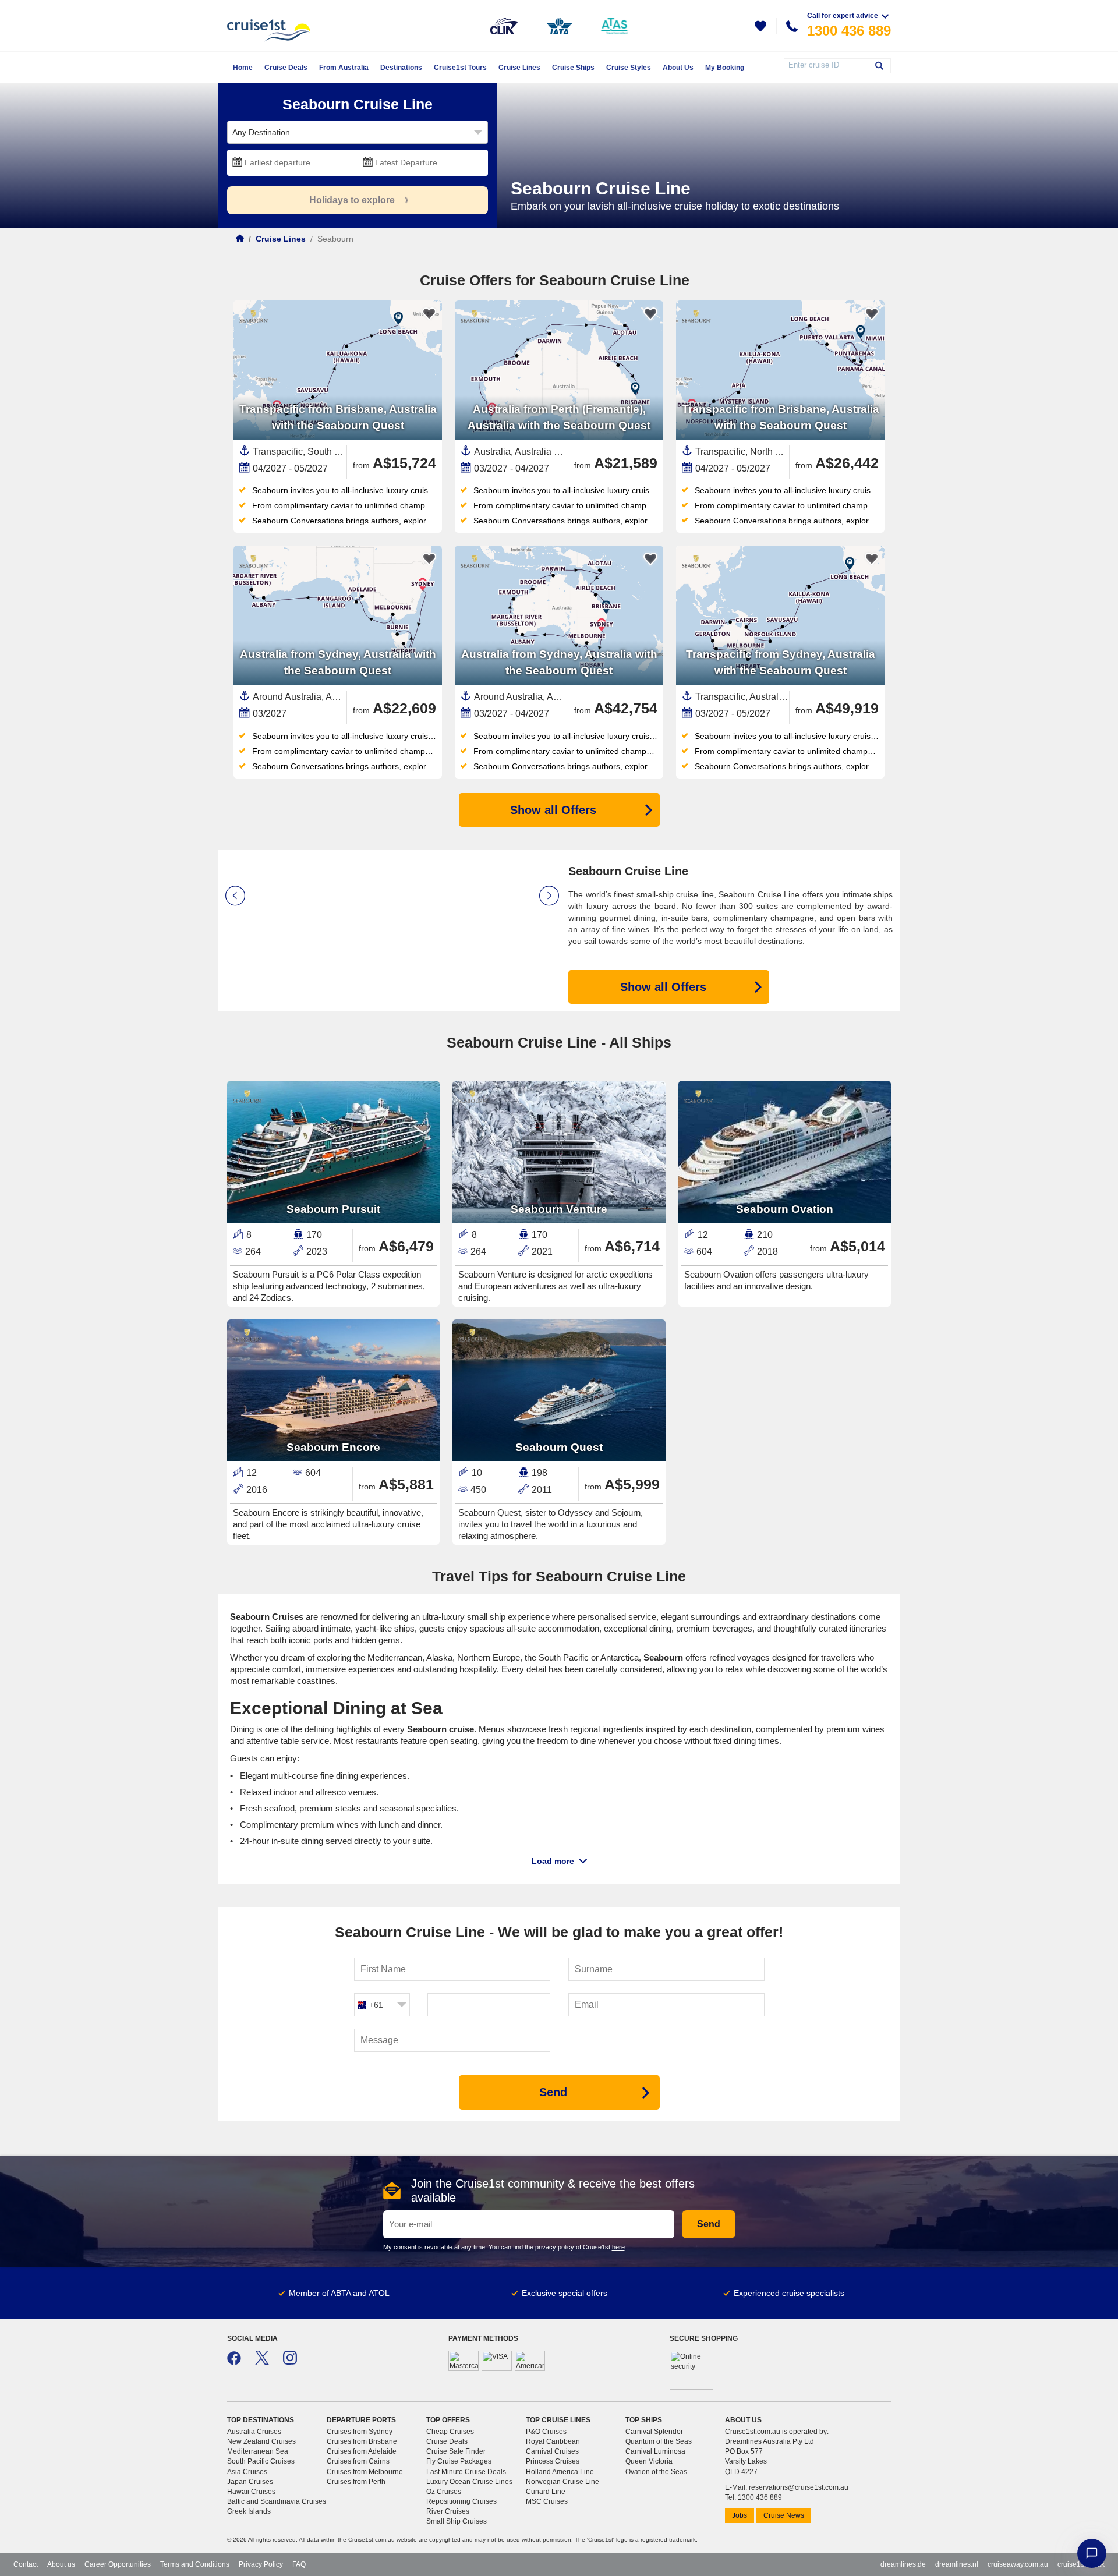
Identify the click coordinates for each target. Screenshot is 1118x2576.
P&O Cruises (546, 2432)
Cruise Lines (281, 239)
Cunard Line (546, 2492)
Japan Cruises (250, 2482)
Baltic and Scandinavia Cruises (277, 2501)
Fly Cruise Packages (459, 2461)
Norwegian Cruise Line (562, 2482)
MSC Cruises (547, 2501)
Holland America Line (560, 2472)
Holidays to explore (352, 200)
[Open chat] (1092, 2553)
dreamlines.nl (957, 2564)
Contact (26, 2564)
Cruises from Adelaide (362, 2451)
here (618, 2247)
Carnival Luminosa (655, 2451)
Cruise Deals (447, 2441)
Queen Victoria (649, 2461)
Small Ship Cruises (457, 2521)
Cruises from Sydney (360, 2432)
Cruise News (784, 2515)
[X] (262, 2362)
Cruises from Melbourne (365, 2472)
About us (61, 2564)
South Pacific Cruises (261, 2461)
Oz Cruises (444, 2492)
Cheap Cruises (450, 2432)
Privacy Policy (261, 2564)
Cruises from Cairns (358, 2461)
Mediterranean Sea (258, 2451)
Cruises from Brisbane (362, 2441)
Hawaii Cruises (251, 2492)
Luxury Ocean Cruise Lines (469, 2482)
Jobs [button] (740, 2515)
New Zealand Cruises (261, 2441)
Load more (553, 1861)
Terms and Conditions (195, 2564)
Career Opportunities (118, 2564)
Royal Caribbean (553, 2441)
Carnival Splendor (654, 2432)
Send (709, 2224)
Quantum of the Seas (659, 2441)
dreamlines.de (903, 2564)
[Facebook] (234, 2362)
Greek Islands (249, 2511)
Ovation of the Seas (656, 2472)
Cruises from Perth (356, 2482)
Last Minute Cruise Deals (466, 2472)
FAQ (299, 2564)
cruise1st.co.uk (1081, 2564)
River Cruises (448, 2511)
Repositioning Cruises (461, 2501)
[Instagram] (290, 2362)
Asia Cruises (247, 2472)
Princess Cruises (553, 2461)
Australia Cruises (254, 2432)
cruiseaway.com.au (1018, 2564)
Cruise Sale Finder (456, 2451)
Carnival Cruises (552, 2451)
